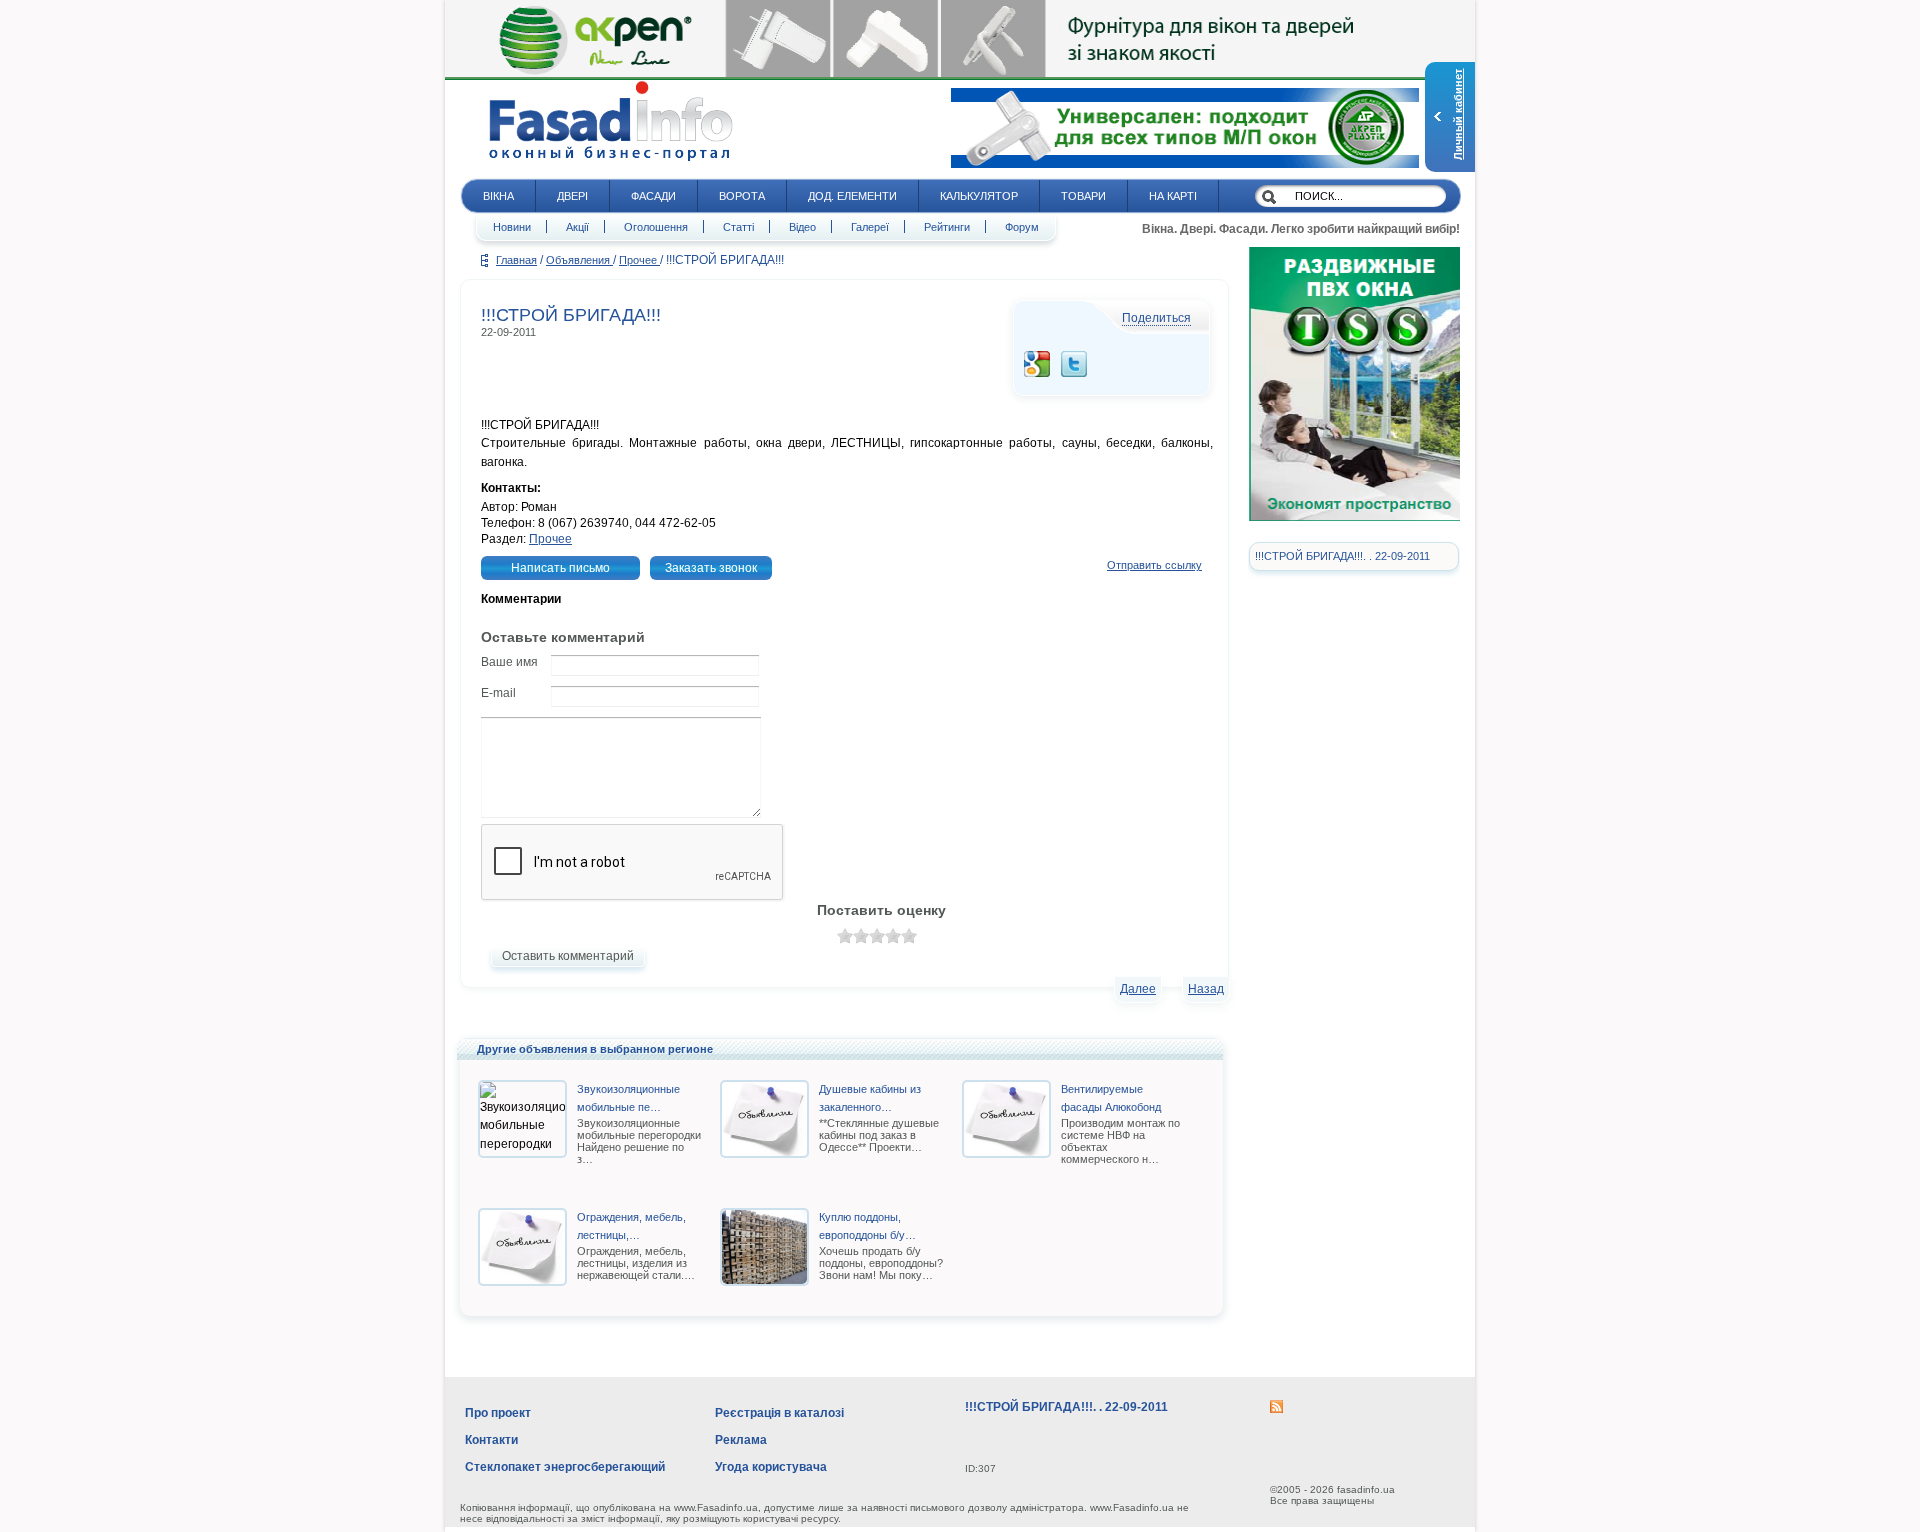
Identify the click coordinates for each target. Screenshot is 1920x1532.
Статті (738, 227)
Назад (1206, 989)
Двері (572, 196)
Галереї (870, 227)
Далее (1138, 989)
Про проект (498, 1413)
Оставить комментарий (568, 956)
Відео (802, 227)
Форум (1022, 227)
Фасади (653, 196)
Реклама (741, 1440)
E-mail (498, 693)
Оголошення (656, 227)
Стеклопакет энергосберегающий (565, 1467)
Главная (516, 260)
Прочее (639, 260)
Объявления (579, 260)
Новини (512, 227)
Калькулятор (979, 196)
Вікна (498, 196)
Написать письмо (560, 568)
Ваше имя (509, 662)
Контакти (491, 1440)
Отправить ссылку (1154, 565)
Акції (577, 227)
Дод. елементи (852, 196)
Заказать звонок (711, 568)
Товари (1083, 196)
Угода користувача (771, 1467)
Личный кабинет (1458, 114)
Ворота (742, 196)
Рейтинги (947, 227)
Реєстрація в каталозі (779, 1413)
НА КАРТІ (1173, 196)
